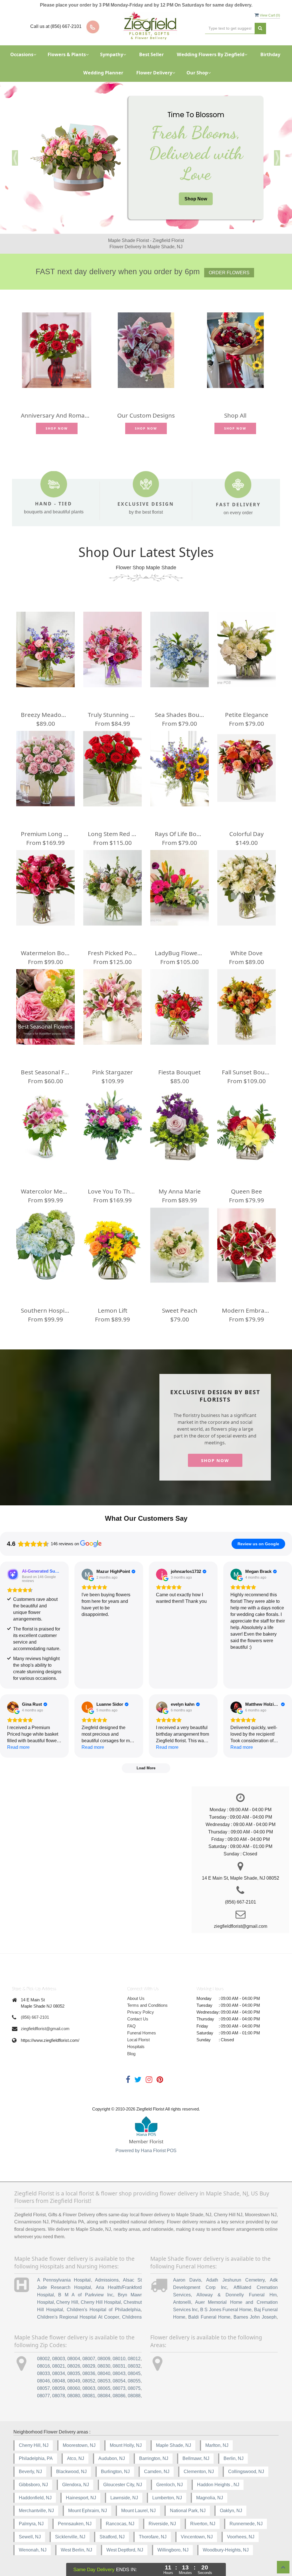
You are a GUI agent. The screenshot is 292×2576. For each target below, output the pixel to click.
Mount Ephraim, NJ (88, 2511)
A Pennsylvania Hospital (64, 2280)
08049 (74, 2381)
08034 (59, 2373)
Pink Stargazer (112, 1072)
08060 (74, 2388)
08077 (43, 2396)
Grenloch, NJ (170, 2485)
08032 (134, 2366)
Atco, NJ (76, 2458)
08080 (74, 2396)
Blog (131, 2054)
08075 (134, 2388)
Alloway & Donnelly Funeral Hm (237, 2295)
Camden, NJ (157, 2472)
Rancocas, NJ (120, 2524)
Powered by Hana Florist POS (146, 2151)
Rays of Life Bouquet (180, 834)
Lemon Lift (113, 1310)
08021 (59, 2366)
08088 (134, 2396)
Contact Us (138, 2019)
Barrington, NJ (154, 2458)
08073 (119, 2388)
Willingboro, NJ (173, 2550)
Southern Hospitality (45, 1310)
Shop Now (196, 199)
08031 (119, 2366)
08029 (89, 2366)
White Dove (247, 953)
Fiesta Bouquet (180, 1072)
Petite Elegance (247, 715)
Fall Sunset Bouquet (247, 1072)
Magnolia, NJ (210, 2498)
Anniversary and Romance (57, 415)
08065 (104, 2388)
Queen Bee (247, 1191)
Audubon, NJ (112, 2458)
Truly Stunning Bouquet (112, 715)
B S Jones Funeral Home (226, 2310)
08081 (89, 2396)
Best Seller (151, 54)
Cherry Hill (67, 2302)
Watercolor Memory (45, 1191)
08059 (59, 2388)
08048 (59, 2381)
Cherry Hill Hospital (101, 2302)
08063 (89, 2388)
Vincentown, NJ (197, 2537)
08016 (43, 2366)
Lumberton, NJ (167, 2498)
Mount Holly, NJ (126, 2445)
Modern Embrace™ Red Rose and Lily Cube (247, 1310)
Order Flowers (229, 273)
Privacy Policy (141, 2012)
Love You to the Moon (112, 1191)
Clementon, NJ (199, 2472)
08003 (59, 2359)
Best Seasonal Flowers (45, 1072)
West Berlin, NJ (76, 2550)
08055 (134, 2381)
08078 (59, 2396)
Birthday (270, 54)
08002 (43, 2359)
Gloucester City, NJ (123, 2485)
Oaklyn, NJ (231, 2511)
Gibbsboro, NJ (33, 2485)
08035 (74, 2373)
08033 (43, 2373)
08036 (89, 2373)
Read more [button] (18, 1747)
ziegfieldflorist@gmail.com (45, 2029)
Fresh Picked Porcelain (112, 953)
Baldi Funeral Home (209, 2317)
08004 (74, 2359)
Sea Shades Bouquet (180, 715)
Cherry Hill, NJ (34, 2445)
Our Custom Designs (146, 415)
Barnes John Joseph (255, 2317)
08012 (134, 2359)
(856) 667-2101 (35, 2017)
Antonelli (182, 2302)
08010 (119, 2359)
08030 (104, 2366)
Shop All (235, 415)
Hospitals (136, 2047)
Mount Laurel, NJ (138, 2511)
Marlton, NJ (217, 2445)
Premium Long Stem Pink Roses (45, 834)
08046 (43, 2381)
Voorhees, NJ (241, 2537)
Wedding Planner (103, 73)
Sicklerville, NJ (70, 2537)
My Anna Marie (180, 1191)
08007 (89, 2359)
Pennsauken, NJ (75, 2524)
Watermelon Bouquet (45, 953)
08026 (74, 2366)
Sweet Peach (180, 1310)
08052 (89, 2381)
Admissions (107, 2280)
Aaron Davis (187, 2280)
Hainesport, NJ (81, 2498)
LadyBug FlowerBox (180, 953)
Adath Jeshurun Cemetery (235, 2280)
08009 (104, 2359)
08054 (119, 2381)
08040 (104, 2373)
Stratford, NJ (112, 2537)
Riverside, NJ (162, 2524)
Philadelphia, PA (36, 2458)
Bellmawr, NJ (196, 2458)
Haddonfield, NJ (35, 2498)
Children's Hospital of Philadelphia (104, 2310)
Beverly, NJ (30, 2472)
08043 (119, 2373)
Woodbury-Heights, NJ (226, 2550)
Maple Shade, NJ (174, 2445)
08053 (104, 2381)
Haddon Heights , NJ (218, 2485)
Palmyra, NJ (31, 2524)
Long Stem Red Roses (112, 834)
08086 (119, 2396)
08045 (134, 2373)
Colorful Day (247, 834)
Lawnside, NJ (124, 2498)
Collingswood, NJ (246, 2472)
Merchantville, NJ (36, 2511)
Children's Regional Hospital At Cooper (78, 2317)
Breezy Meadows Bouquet (45, 715)
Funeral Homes (142, 2033)
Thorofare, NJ (153, 2537)
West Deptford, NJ (125, 2550)
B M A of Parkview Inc (86, 2295)
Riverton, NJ (203, 2524)
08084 (104, 2396)
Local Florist (138, 2040)
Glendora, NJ (76, 2485)
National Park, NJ (188, 2511)
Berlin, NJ (234, 2458)
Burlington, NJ (115, 2472)
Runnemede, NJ (246, 2524)
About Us (136, 1998)
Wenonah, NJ (33, 2550)
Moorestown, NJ (79, 2445)
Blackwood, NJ (71, 2472)
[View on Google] (87, 1574)
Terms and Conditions (147, 2005)
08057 (43, 2388)
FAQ (131, 2026)
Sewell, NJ (30, 2537)
